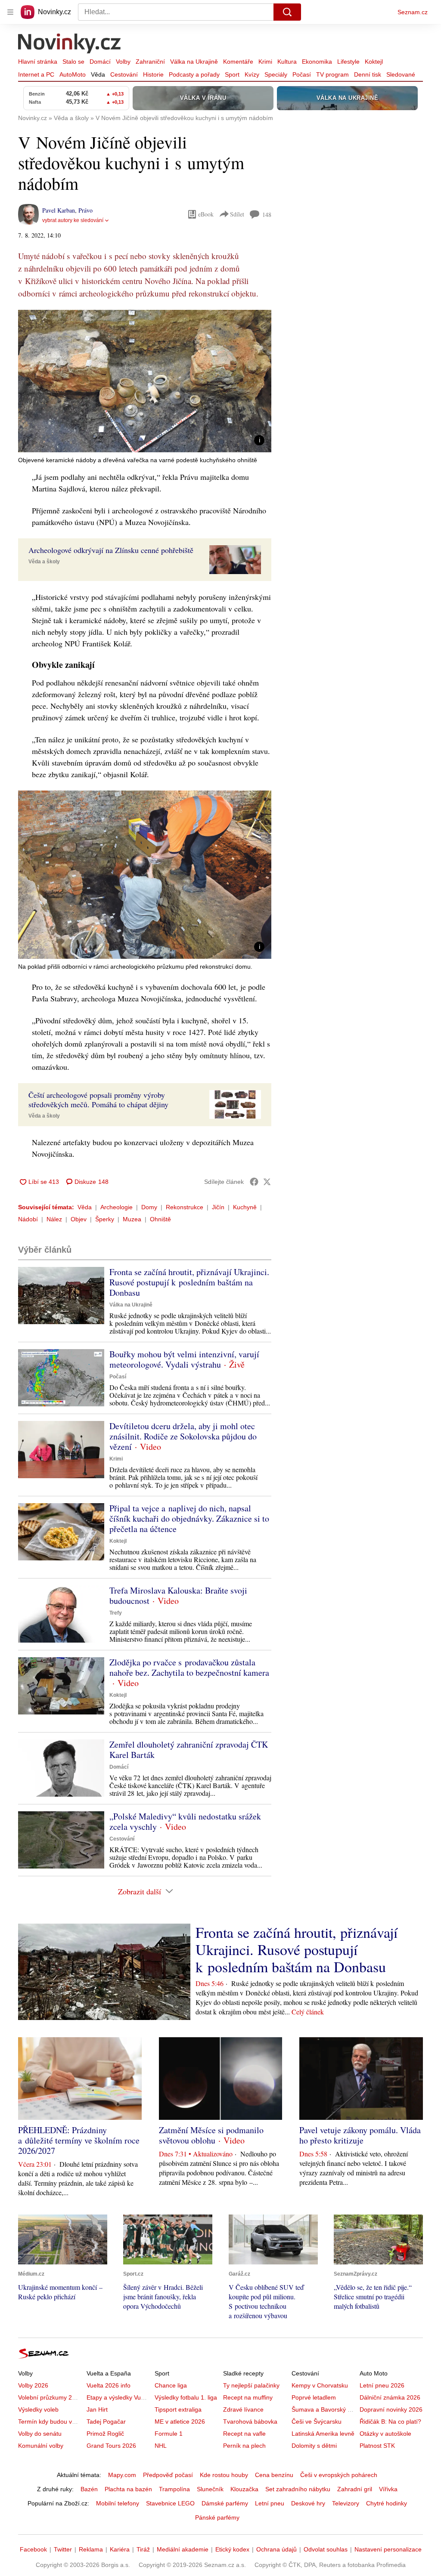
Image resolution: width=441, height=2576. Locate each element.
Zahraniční (150, 62)
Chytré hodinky (387, 2503)
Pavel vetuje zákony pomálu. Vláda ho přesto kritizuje (360, 2135)
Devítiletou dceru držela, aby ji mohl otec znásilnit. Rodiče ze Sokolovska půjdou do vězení (183, 1436)
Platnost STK (377, 2446)
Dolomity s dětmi (314, 2446)
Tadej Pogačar (106, 2422)
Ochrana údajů (276, 2549)
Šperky (105, 1219)
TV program (332, 74)
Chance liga (171, 2385)
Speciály (276, 74)
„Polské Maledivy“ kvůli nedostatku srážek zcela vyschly (185, 1821)
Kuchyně (245, 1207)
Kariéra (120, 2549)
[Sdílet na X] (267, 1182)
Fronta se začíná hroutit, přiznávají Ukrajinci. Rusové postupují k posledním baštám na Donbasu (189, 1282)
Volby (123, 62)
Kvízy (252, 74)
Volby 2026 (33, 2385)
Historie (153, 74)
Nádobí (28, 1219)
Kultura (287, 62)
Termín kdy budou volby (51, 2422)
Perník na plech (244, 2446)
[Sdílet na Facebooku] (254, 1182)
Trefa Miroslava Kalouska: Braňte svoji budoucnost (178, 1595)
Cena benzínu (274, 2475)
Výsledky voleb (38, 2409)
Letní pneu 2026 (382, 2385)
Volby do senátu (40, 2434)
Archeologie (116, 1207)
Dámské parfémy (225, 2503)
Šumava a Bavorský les (323, 2409)
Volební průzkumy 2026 (50, 2397)
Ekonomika (317, 62)
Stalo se (73, 62)
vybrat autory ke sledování (73, 220)
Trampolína (174, 2489)
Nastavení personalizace (388, 2549)
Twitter (63, 2549)
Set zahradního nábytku (298, 2489)
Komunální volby (41, 2446)
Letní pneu (270, 2503)
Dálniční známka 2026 (390, 2397)
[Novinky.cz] (70, 44)
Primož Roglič (105, 2434)
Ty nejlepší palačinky (251, 2385)
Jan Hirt (97, 2409)
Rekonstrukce (185, 1207)
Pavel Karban (59, 210)
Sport (232, 74)
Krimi (265, 62)
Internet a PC (36, 74)
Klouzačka (244, 2489)
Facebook (33, 2549)
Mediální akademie (183, 2549)
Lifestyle (348, 62)
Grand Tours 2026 (111, 2446)
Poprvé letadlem (314, 2397)
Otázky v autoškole (385, 2434)
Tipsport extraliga (178, 2409)
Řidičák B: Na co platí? (390, 2422)
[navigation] (10, 12)
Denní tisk (368, 74)
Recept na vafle (244, 2434)
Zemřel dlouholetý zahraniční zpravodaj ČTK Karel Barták (189, 1750)
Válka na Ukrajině (194, 62)
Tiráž (143, 2549)
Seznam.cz (413, 12)
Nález (54, 1219)
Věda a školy (44, 562)
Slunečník (210, 2489)
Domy (149, 1207)
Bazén (89, 2489)
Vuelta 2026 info (109, 2385)
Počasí (302, 74)
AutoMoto (73, 74)
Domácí (100, 62)
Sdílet (237, 214)
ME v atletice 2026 (180, 2422)
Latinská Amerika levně (323, 2434)
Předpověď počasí (168, 2475)
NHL (161, 2446)
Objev (79, 1219)
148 (267, 215)
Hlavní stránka (38, 62)
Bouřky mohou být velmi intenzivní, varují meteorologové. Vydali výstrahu (184, 1359)
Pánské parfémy (217, 2517)
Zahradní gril (355, 2489)
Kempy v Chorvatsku (320, 2385)
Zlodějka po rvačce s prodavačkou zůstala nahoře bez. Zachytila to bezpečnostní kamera (189, 1667)
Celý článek (308, 2012)
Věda (98, 74)
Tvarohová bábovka (250, 2422)
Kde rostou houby (224, 2475)
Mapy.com (122, 2475)
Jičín (218, 1207)
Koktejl (374, 62)
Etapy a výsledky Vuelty (118, 2397)
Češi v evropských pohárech (339, 2475)
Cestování (124, 74)
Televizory (346, 2503)
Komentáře (238, 62)
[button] (145, 381)
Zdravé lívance (243, 2409)
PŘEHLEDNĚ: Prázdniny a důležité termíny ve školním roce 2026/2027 (79, 2140)
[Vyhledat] (287, 12)
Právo (85, 210)
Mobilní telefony (118, 2503)
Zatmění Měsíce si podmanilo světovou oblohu (211, 2135)
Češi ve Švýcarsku (317, 2422)
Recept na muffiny (248, 2397)
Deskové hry (308, 2503)
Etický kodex (232, 2549)
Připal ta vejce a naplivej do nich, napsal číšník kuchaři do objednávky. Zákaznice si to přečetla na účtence (189, 1518)
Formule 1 (169, 2434)
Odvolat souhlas (326, 2549)
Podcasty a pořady (194, 74)
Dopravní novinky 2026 (391, 2409)
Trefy (116, 1613)
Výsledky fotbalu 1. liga (186, 2397)
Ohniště (160, 1219)
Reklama (91, 2549)
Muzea (132, 1219)
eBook (206, 214)
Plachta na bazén (128, 2489)
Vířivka (388, 2489)
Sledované (401, 74)
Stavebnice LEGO (170, 2503)
